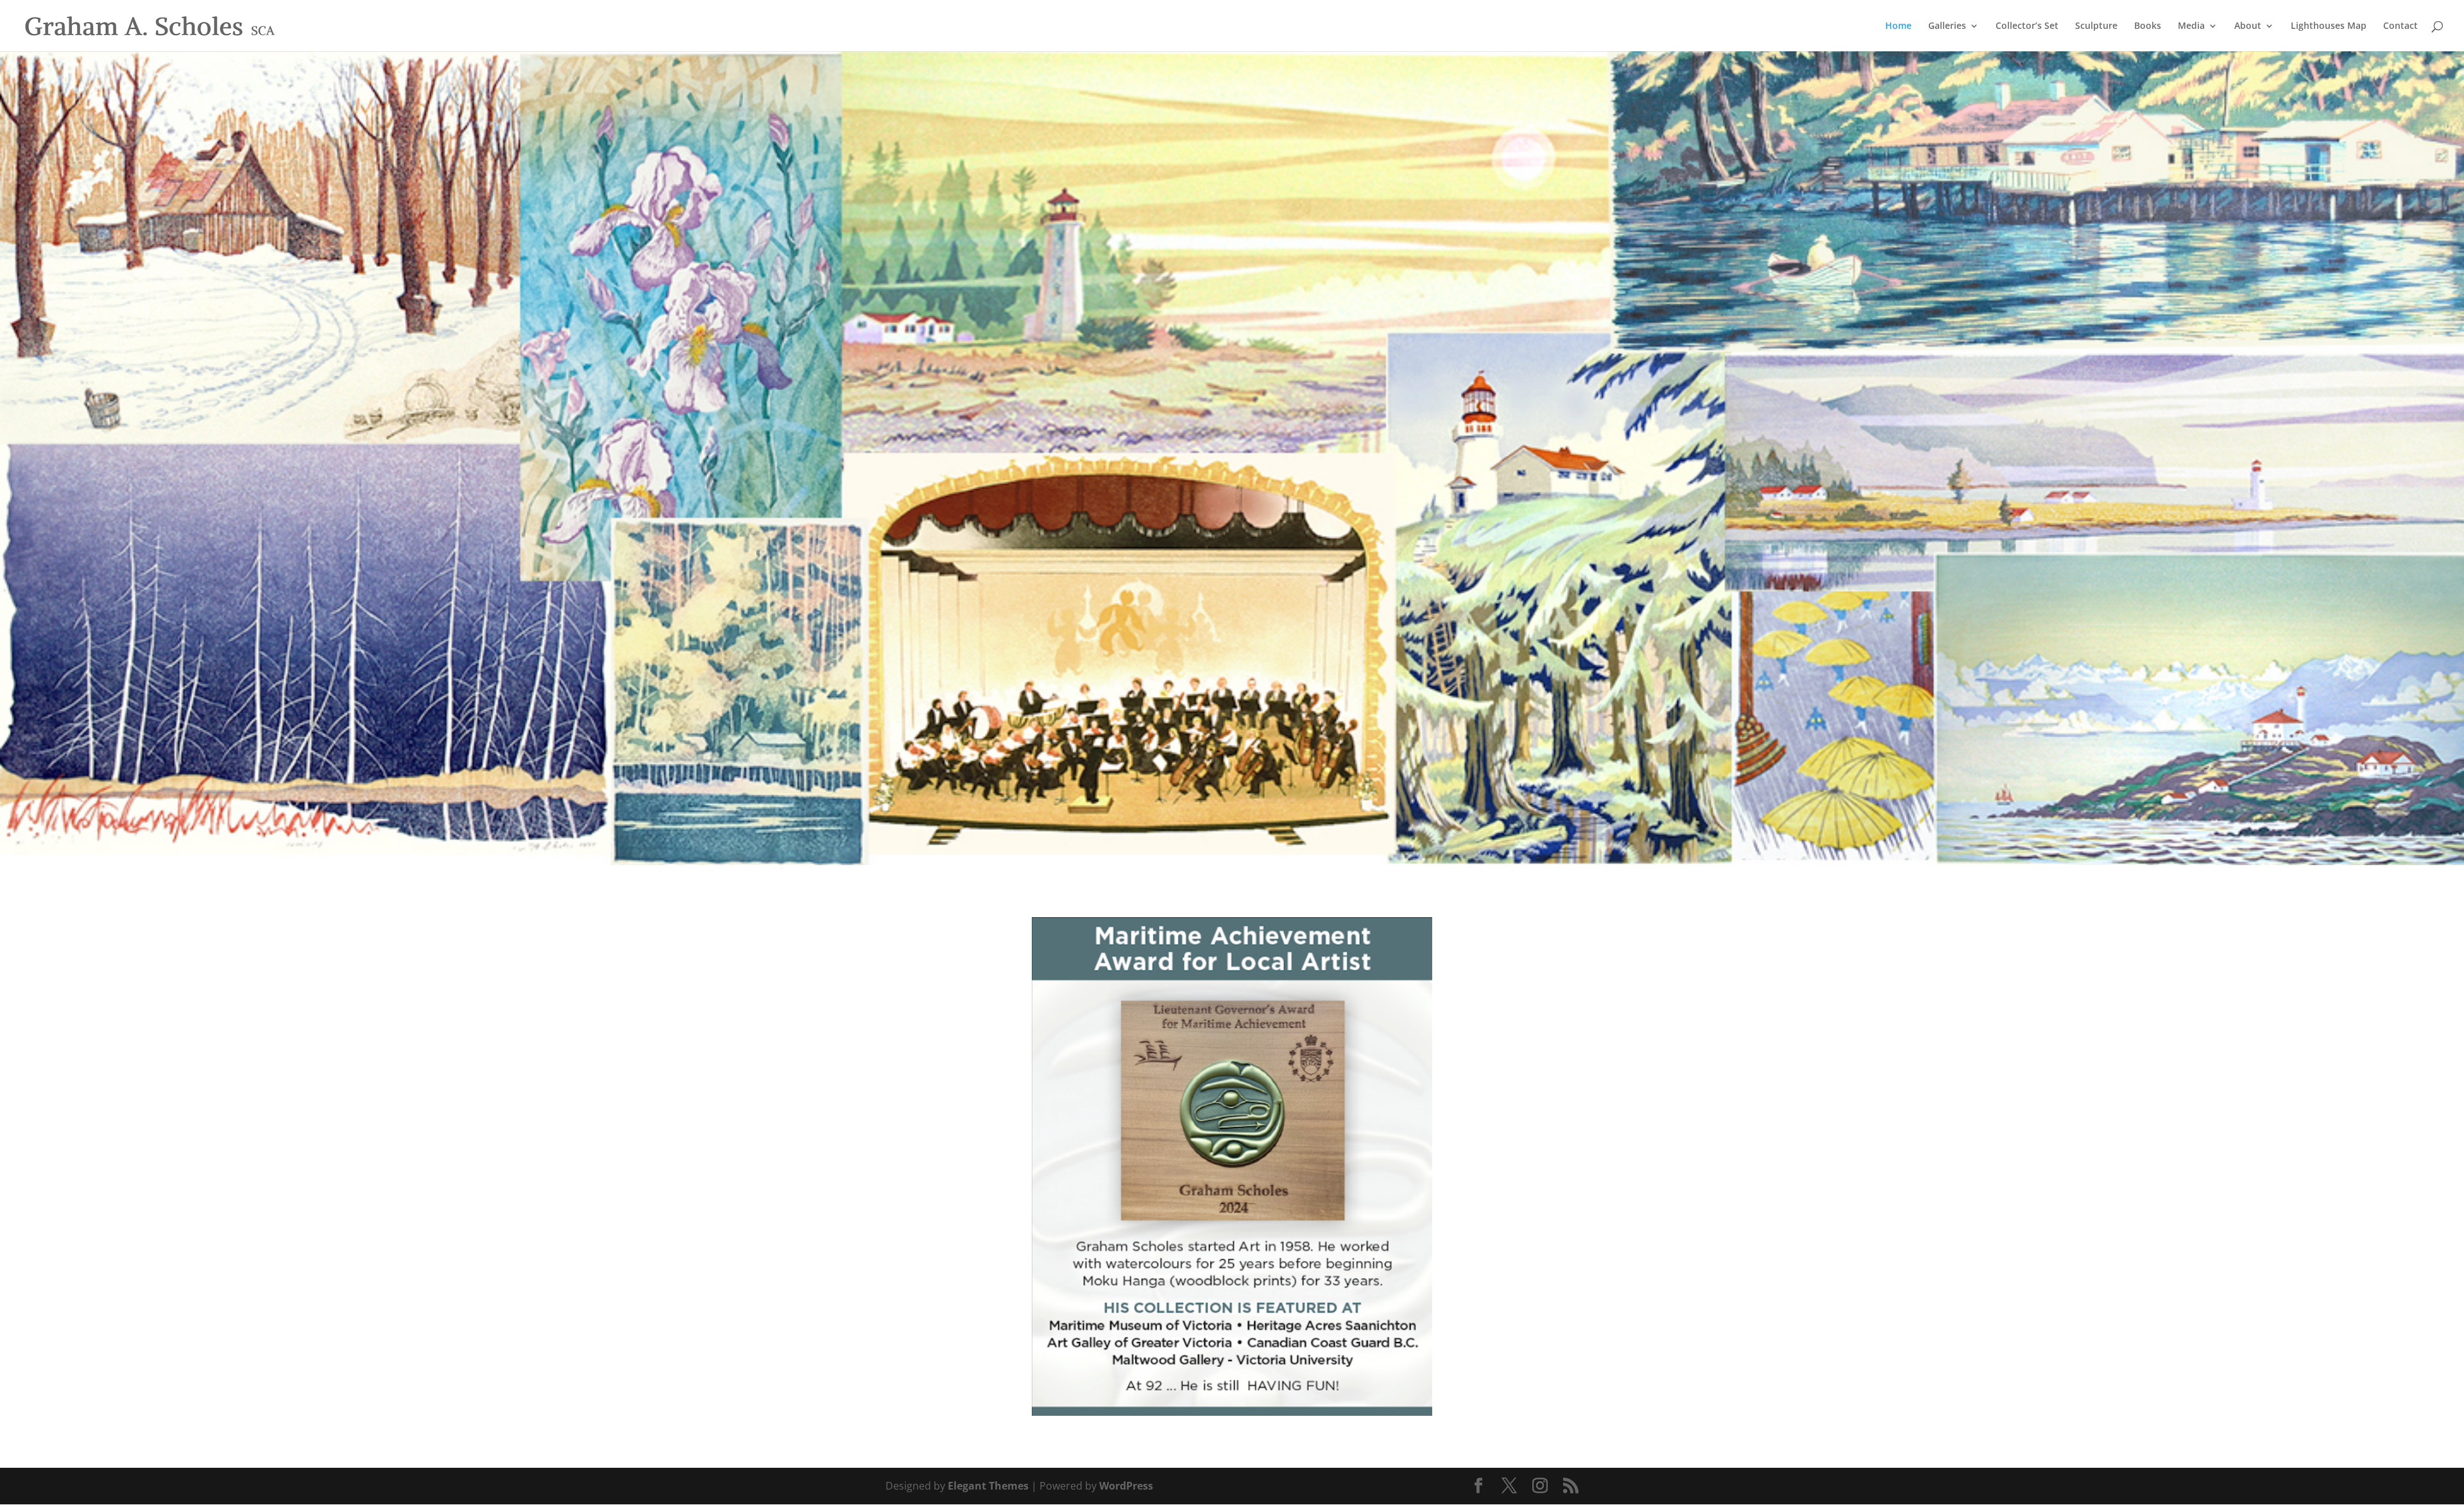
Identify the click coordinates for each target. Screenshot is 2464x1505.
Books (2148, 26)
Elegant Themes (988, 1486)
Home (1898, 26)
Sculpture (2096, 26)
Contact (2400, 26)
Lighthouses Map (2329, 26)
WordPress (1126, 1486)
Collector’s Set (2027, 26)
